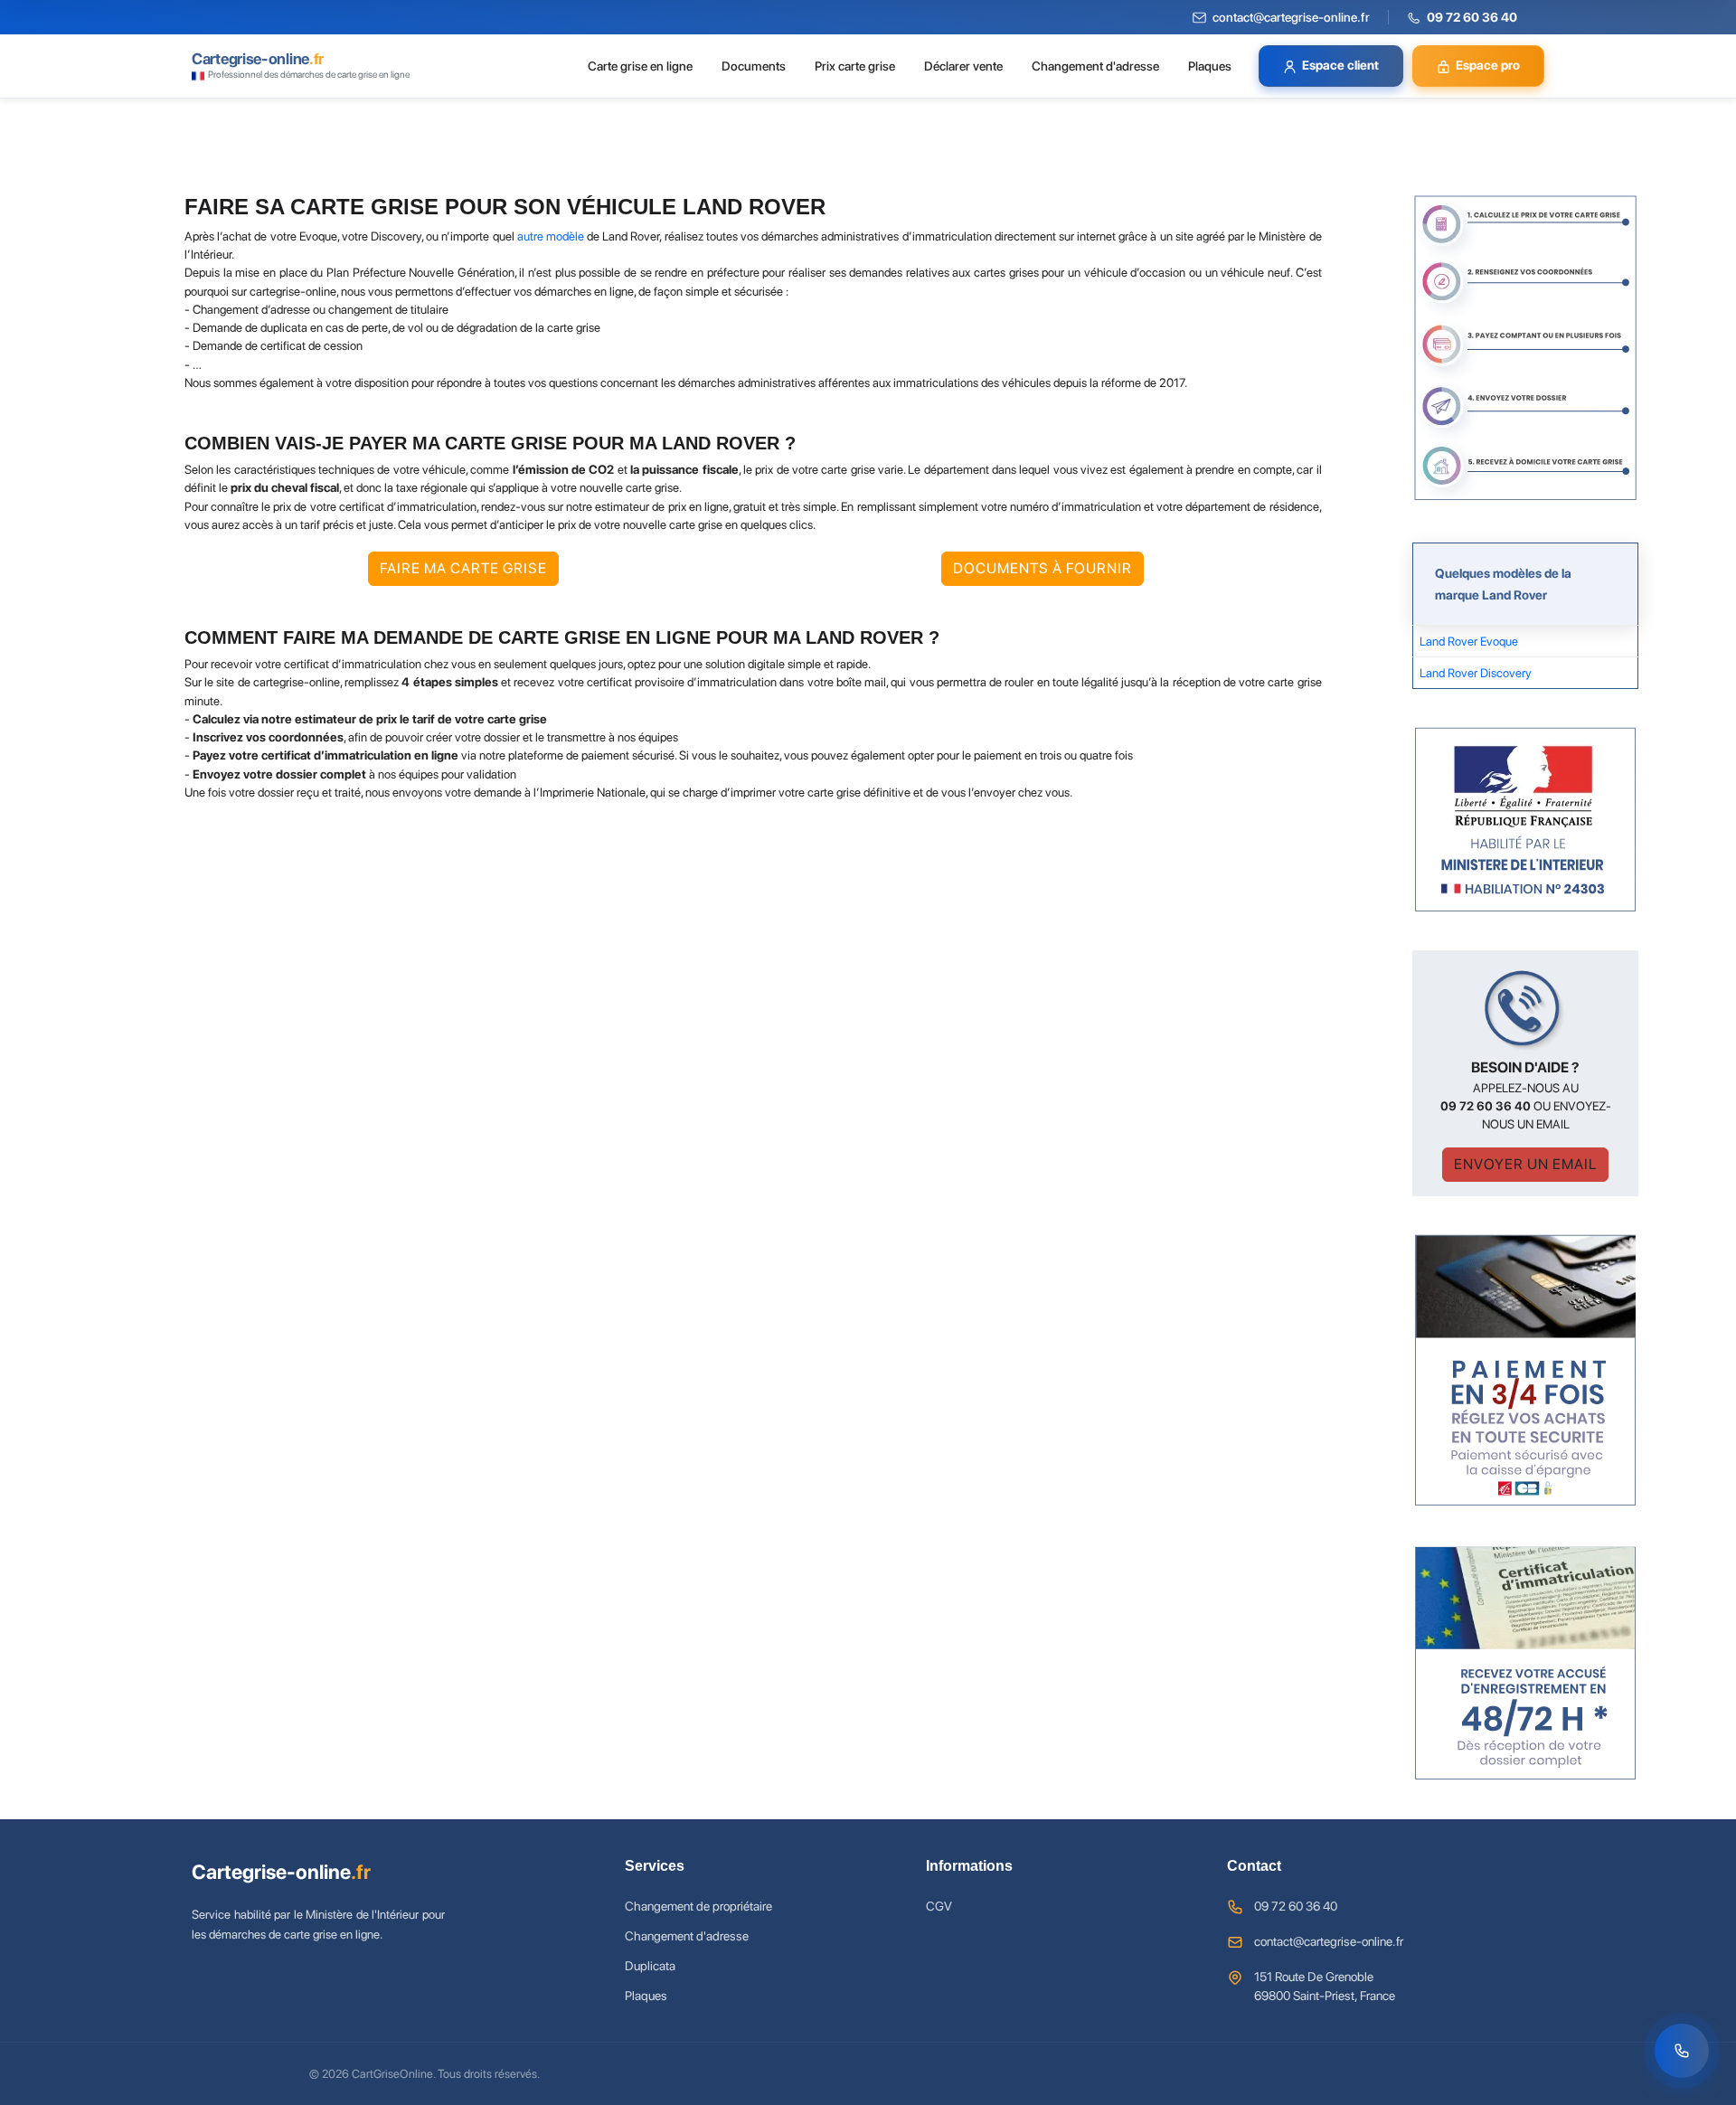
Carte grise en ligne (640, 66)
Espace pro (1488, 65)
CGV (939, 1906)
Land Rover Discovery (1476, 673)
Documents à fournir (1043, 568)
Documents (754, 66)
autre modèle (551, 236)
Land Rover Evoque (1469, 641)
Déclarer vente (963, 66)
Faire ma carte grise (463, 568)
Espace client (1340, 65)
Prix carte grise (855, 66)
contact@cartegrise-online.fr (1329, 1941)
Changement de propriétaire (698, 1906)
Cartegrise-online (281, 1872)
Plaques (1210, 66)
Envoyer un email (1525, 1164)
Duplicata (650, 1966)
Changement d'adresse (1095, 66)
